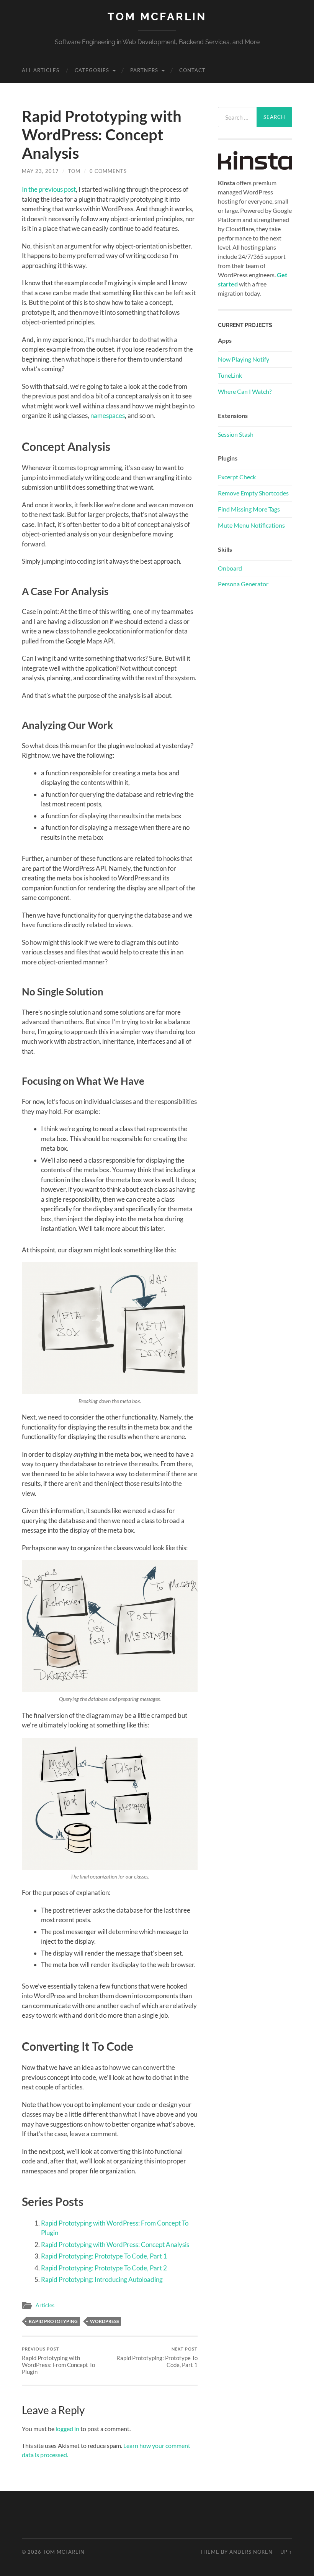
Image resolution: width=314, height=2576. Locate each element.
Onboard (230, 568)
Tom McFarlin (157, 17)
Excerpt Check (237, 477)
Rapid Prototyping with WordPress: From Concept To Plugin (58, 2361)
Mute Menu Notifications (251, 525)
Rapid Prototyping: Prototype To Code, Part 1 (104, 2256)
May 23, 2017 (40, 171)
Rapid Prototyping (53, 2321)
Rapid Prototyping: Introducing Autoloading (102, 2279)
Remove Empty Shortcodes (253, 493)
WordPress (104, 2321)
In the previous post (49, 189)
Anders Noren (251, 2552)
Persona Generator (243, 584)
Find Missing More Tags (249, 509)
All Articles (41, 70)
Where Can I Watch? (245, 391)
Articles (45, 2305)
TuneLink (230, 375)
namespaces (108, 415)
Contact (192, 70)
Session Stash (236, 434)
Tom (74, 171)
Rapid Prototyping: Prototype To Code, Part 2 (104, 2268)
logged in (67, 2429)
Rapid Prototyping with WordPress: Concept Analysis (115, 2245)
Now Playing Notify (244, 359)
